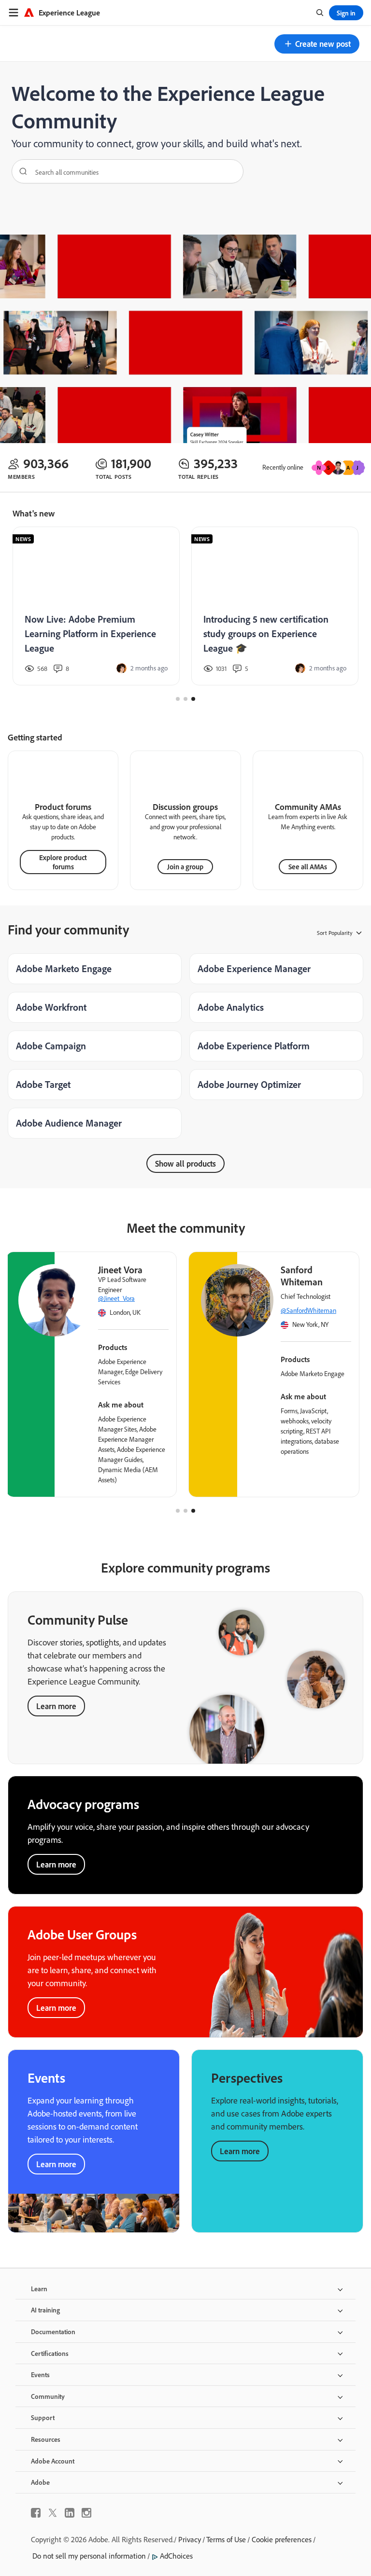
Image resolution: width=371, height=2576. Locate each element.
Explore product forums (63, 862)
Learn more (56, 1706)
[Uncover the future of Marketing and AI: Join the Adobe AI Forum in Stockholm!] (273, 606)
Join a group (185, 867)
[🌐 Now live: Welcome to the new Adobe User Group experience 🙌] (94, 606)
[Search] (20, 171)
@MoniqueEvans (235, 1298)
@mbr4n (41, 1310)
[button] (317, 44)
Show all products (185, 1163)
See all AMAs (308, 867)
